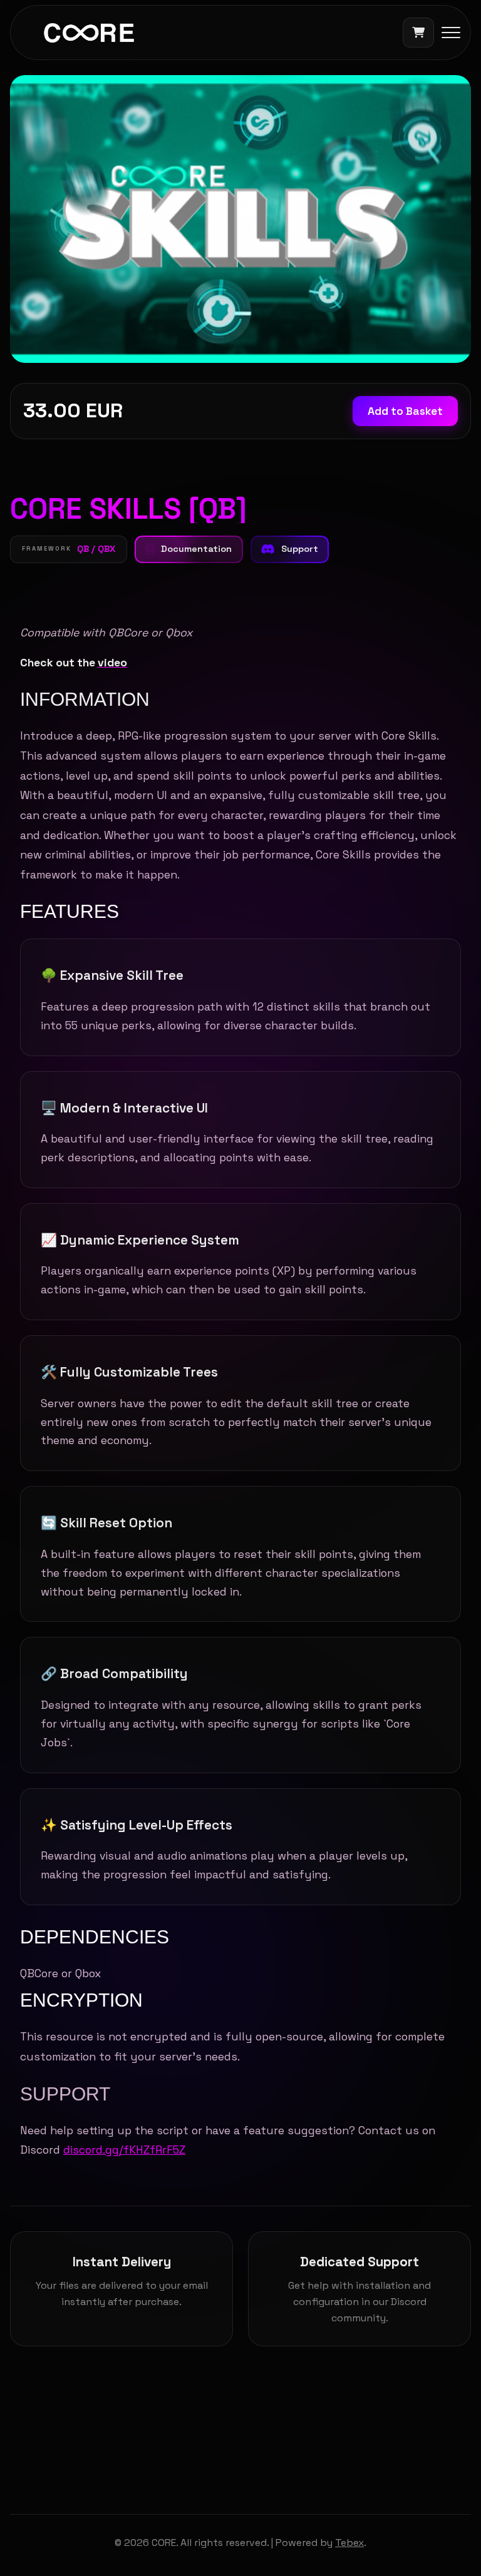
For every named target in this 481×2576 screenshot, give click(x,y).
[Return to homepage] (89, 33)
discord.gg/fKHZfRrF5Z (124, 2150)
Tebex (349, 2543)
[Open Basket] (418, 33)
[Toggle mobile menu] (451, 33)
